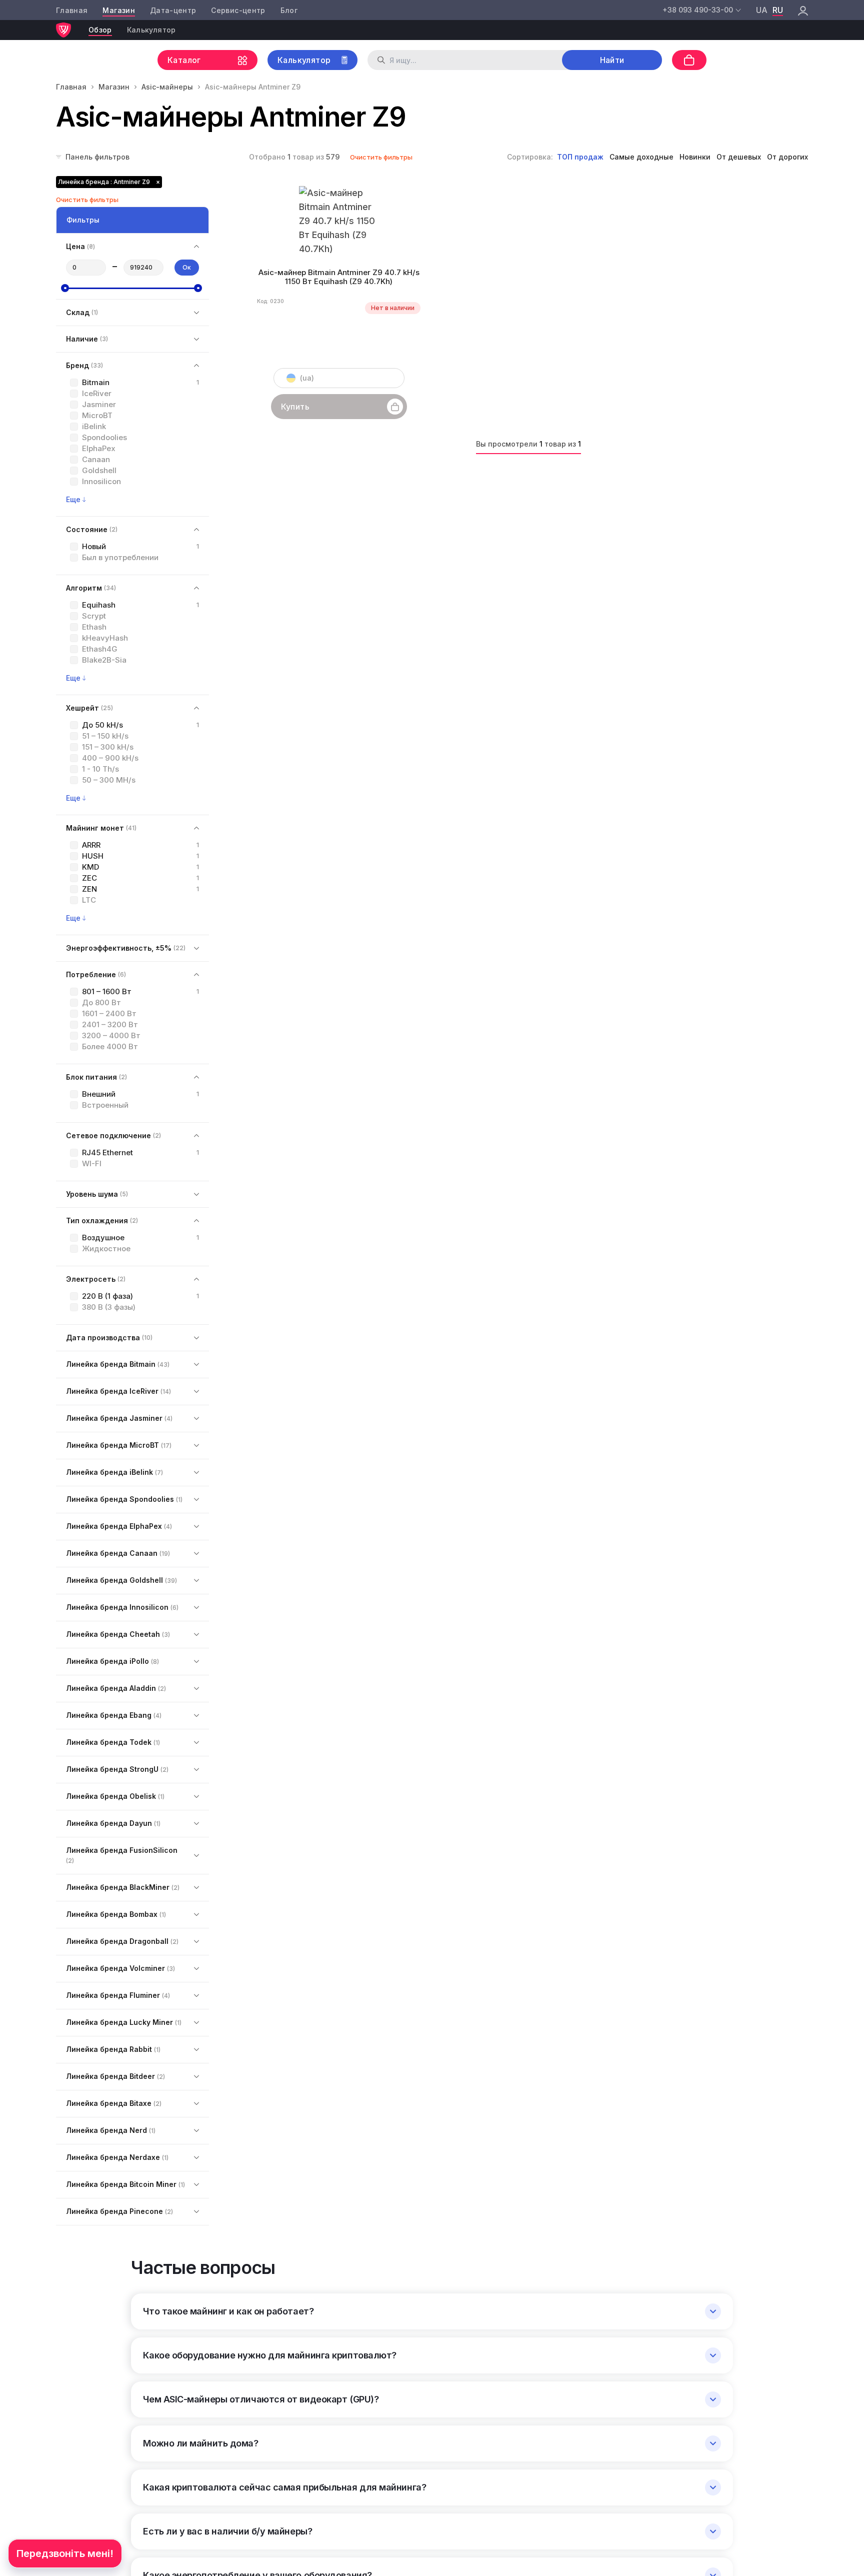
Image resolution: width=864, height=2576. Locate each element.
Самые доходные (641, 157)
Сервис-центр (238, 10)
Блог (289, 10)
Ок (187, 267)
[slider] (65, 288)
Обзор (100, 30)
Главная (72, 10)
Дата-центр (173, 10)
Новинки (695, 157)
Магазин (118, 10)
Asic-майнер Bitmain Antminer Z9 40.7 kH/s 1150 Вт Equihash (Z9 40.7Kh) (339, 277)
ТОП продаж (580, 157)
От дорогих (787, 157)
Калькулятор (151, 30)
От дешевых (739, 157)
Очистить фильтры (381, 157)
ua (762, 10)
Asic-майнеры (167, 87)
